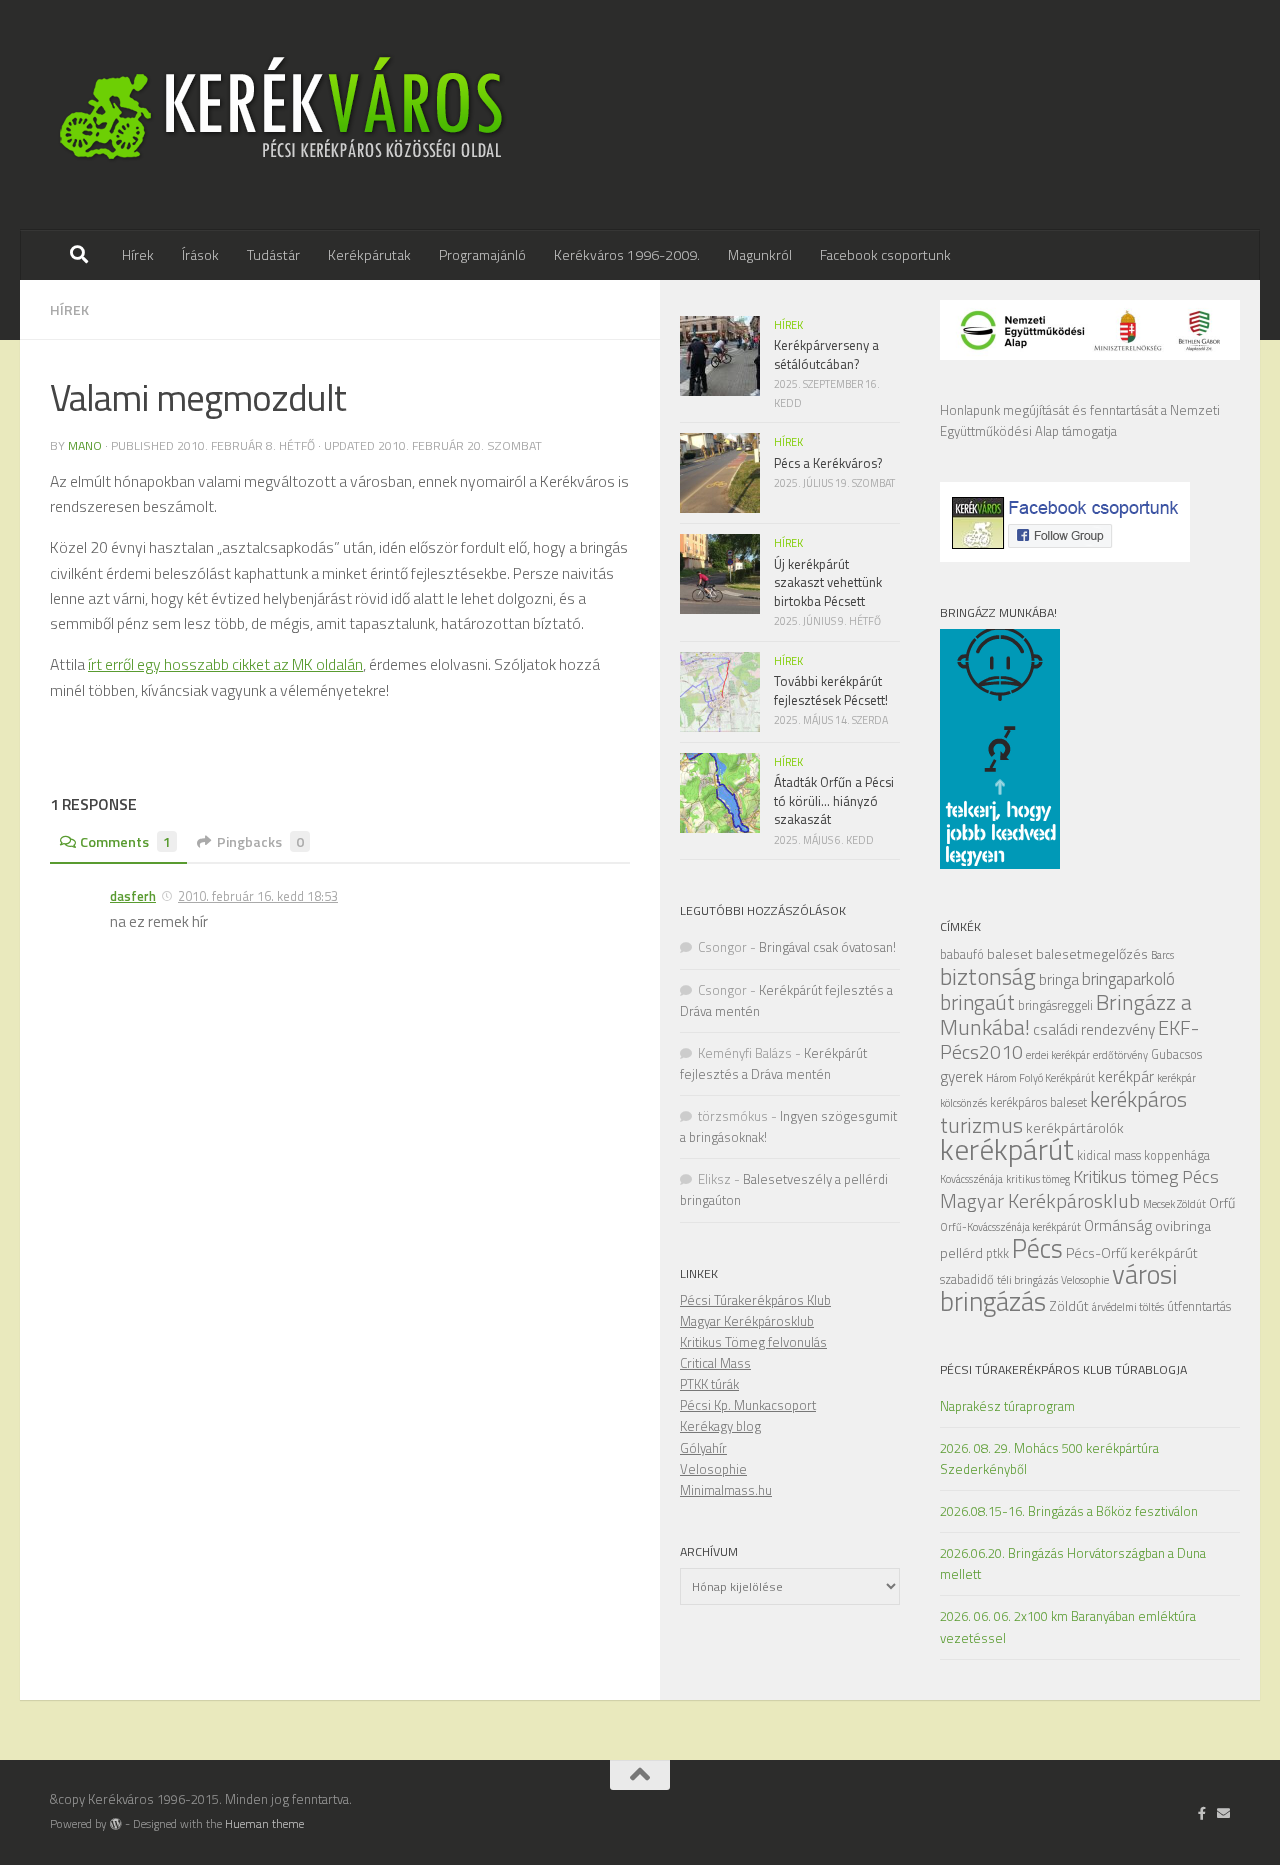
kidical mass (1109, 1155)
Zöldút (1069, 1305)
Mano (85, 445)
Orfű (1222, 1202)
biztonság (988, 976)
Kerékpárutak (369, 254)
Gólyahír (703, 1448)
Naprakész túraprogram (1007, 1406)
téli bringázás (1027, 1280)
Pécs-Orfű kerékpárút (1132, 1252)
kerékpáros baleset (1038, 1102)
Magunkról (760, 254)
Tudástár (273, 254)
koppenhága (1177, 1155)
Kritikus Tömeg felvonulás (753, 1342)
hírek (69, 309)
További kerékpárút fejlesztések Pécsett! (831, 690)
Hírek (138, 254)
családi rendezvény (1094, 1029)
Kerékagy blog (720, 1426)
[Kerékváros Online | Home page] (282, 115)
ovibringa (1183, 1225)
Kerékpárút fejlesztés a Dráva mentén (773, 1063)
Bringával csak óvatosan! (827, 947)
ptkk (997, 1253)
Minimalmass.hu (726, 1490)
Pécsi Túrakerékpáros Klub (755, 1300)
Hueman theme (264, 1824)
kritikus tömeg (1038, 1179)
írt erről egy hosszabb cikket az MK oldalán (225, 664)
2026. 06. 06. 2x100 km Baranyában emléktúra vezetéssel (1068, 1626)
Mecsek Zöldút (1174, 1204)
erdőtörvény (1120, 1055)
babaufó (962, 954)
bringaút (977, 1002)
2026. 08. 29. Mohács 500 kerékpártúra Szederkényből (1049, 1458)
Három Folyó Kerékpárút (1040, 1078)
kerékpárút (1007, 1149)
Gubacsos (1176, 1054)
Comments (125, 841)
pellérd (961, 1252)
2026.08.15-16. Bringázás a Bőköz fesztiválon (1069, 1511)
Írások (200, 254)
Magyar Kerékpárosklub (1040, 1200)
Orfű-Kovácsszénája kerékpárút (1010, 1227)
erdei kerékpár (1058, 1055)
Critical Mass (715, 1363)
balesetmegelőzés (1092, 953)
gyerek (961, 1076)
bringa (1059, 979)
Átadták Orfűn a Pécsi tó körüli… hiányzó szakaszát (834, 800)
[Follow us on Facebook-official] (1202, 1813)
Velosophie (1085, 1280)
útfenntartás (1199, 1306)
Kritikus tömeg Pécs (1146, 1176)
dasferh (133, 896)
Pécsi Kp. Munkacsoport (748, 1405)
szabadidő (967, 1279)
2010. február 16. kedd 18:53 (258, 896)
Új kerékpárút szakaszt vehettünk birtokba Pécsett (828, 582)
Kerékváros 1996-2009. (627, 254)
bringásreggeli (1055, 1005)
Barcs (1162, 955)
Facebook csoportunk (885, 254)
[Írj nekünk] (1223, 1813)
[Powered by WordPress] (116, 1824)
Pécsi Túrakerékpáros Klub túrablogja (1063, 1369)
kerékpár (1126, 1076)
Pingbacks (260, 841)
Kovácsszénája (971, 1179)
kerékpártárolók (1075, 1127)
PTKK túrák (709, 1384)
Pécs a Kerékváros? (828, 463)
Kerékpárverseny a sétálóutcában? (826, 354)
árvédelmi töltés (1128, 1307)
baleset (1010, 953)
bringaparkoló (1128, 979)
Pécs (1037, 1248)
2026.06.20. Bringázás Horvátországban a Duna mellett (1073, 1563)
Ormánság (1118, 1225)
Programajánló (482, 254)
